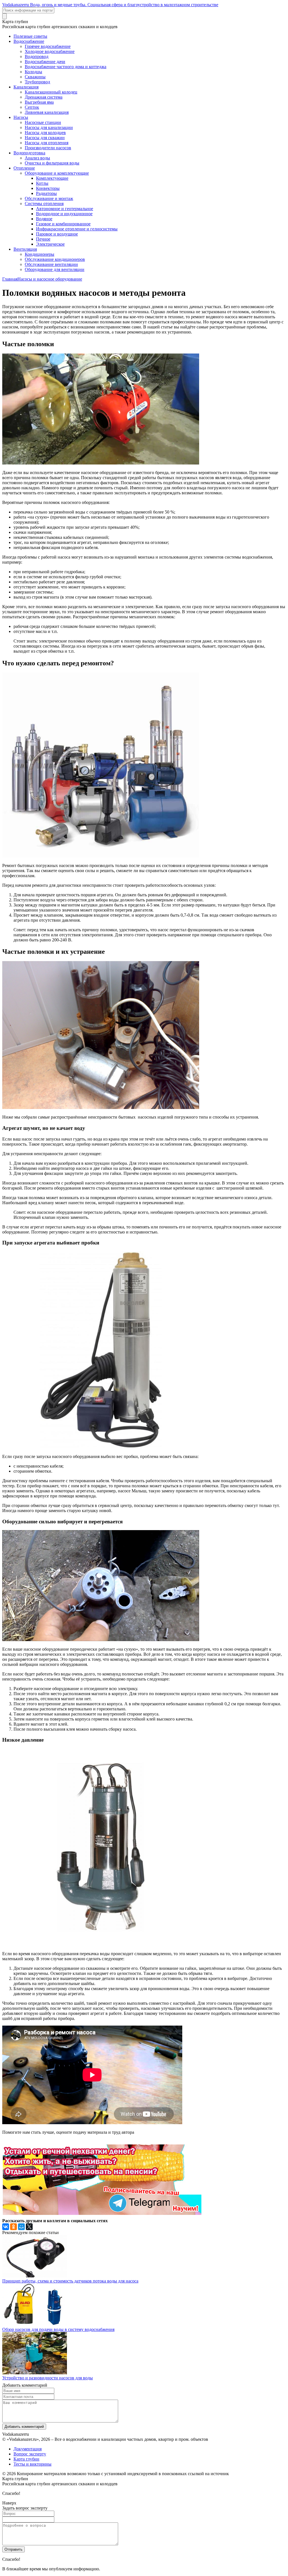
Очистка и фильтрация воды (52, 163)
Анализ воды (37, 158)
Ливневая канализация (47, 112)
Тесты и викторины (32, 2464)
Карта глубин (26, 2459)
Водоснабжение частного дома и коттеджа (66, 67)
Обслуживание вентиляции (51, 264)
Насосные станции (43, 122)
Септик (32, 107)
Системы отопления (44, 204)
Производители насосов (48, 148)
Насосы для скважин (45, 138)
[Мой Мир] (21, 2227)
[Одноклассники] (13, 2227)
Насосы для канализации (49, 127)
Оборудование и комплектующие (57, 173)
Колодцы (33, 72)
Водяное (44, 219)
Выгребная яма (39, 102)
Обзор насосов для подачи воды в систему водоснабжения (58, 2329)
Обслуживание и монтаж (49, 198)
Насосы (21, 117)
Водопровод (37, 56)
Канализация (26, 87)
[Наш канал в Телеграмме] (102, 2213)
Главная (10, 279)
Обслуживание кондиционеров (55, 259)
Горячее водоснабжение (48, 46)
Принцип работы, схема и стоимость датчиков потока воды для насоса (70, 2281)
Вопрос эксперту (30, 2454)
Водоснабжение (29, 41)
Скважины (35, 77)
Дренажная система (44, 97)
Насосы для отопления (47, 143)
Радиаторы (46, 193)
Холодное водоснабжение (50, 51)
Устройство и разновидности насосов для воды (48, 2378)
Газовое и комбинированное (63, 224)
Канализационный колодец (51, 92)
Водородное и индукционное (64, 214)
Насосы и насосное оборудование (50, 279)
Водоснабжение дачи (45, 62)
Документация (28, 2449)
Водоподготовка (29, 153)
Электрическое (50, 244)
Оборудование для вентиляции (55, 269)
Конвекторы (48, 188)
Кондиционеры (40, 254)
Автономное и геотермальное (65, 209)
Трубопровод (37, 82)
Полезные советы (30, 36)
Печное (43, 239)
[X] (29, 2227)
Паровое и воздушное (57, 234)
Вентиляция (25, 249)
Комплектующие (52, 178)
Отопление (24, 168)
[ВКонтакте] (6, 2227)
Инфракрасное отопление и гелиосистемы (77, 229)
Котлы (42, 183)
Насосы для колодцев (45, 133)
